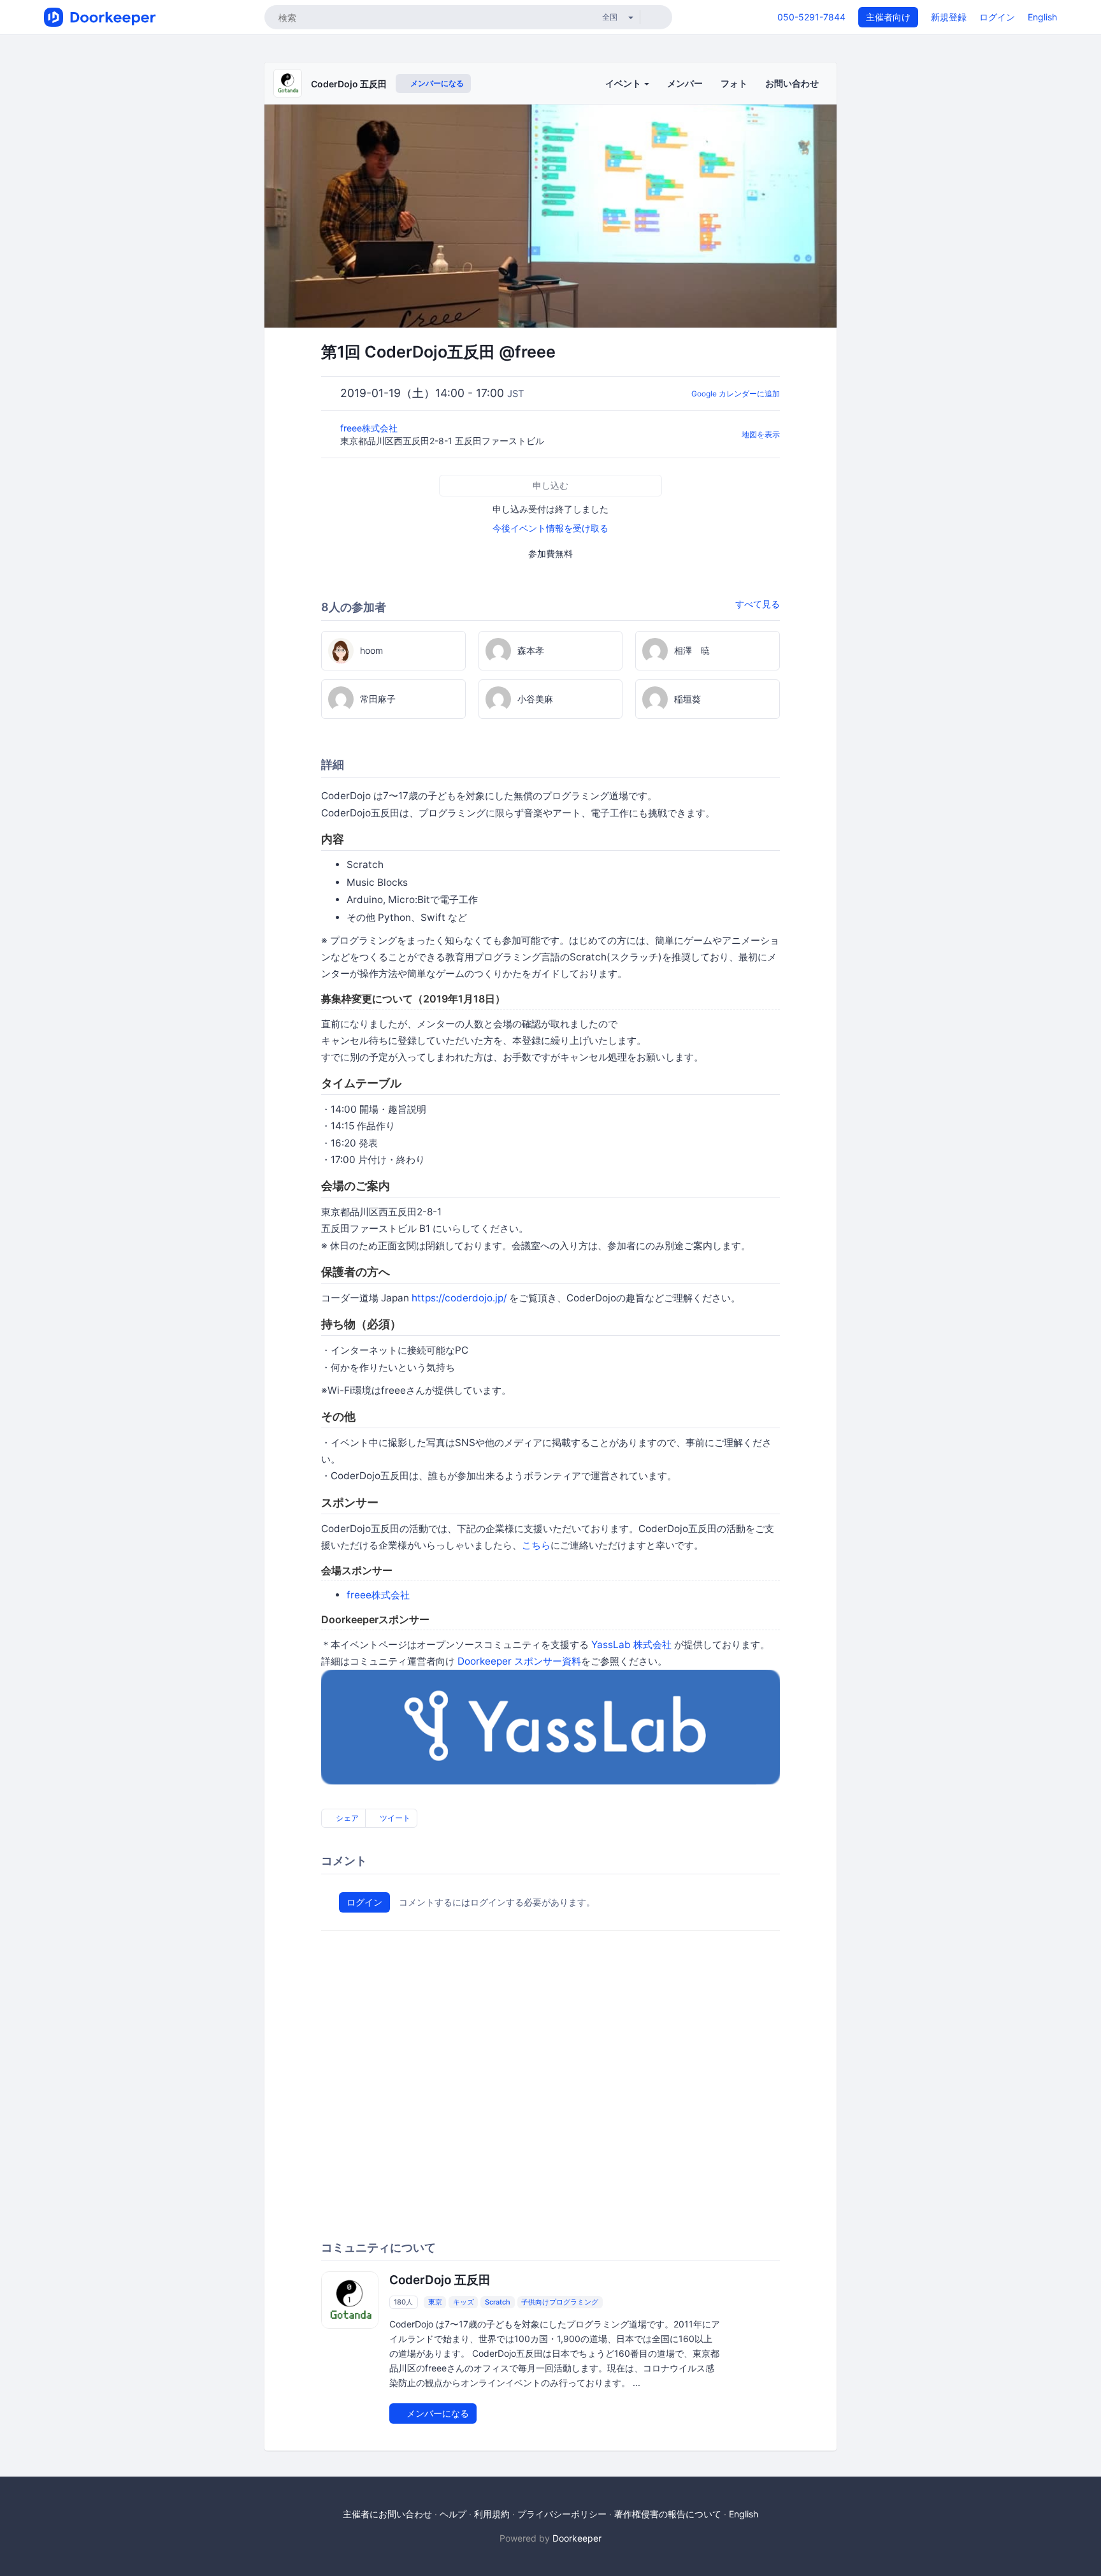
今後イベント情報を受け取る (550, 528)
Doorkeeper (577, 2538)
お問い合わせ (792, 83)
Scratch (498, 2302)
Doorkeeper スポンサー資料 (519, 1661)
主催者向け (888, 17)
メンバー (685, 83)
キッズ (464, 2302)
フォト (734, 83)
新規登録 (949, 17)
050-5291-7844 (811, 17)
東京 (435, 2302)
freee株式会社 (370, 428)
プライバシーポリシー (562, 2514)
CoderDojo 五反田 (349, 84)
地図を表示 (761, 434)
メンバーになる (436, 83)
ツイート (394, 1818)
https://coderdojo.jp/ (459, 1298)
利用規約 (492, 2514)
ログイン (997, 17)
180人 (403, 2302)
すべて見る (758, 604)
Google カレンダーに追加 (736, 394)
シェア (346, 1818)
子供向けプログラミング (560, 2302)
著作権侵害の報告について (668, 2514)
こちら (536, 1545)
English (1042, 17)
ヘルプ (453, 2514)
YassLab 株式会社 (631, 1645)
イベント (624, 83)
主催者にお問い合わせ (387, 2514)
